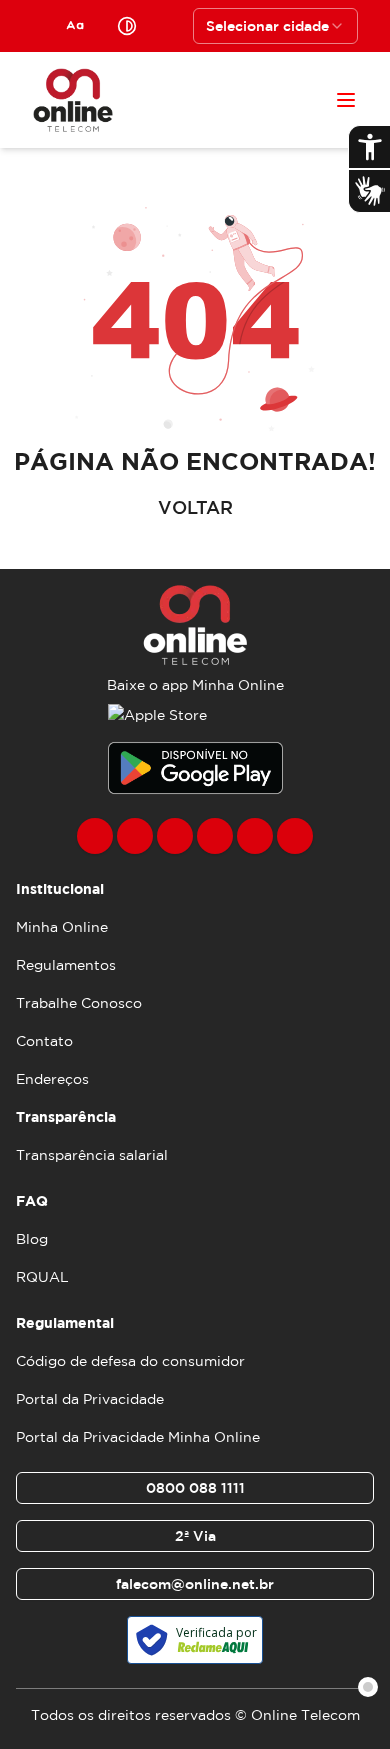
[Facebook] (95, 836)
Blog (32, 1239)
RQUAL (42, 1277)
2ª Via (195, 1536)
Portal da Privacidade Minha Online (138, 1437)
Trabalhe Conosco (79, 1003)
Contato (44, 1041)
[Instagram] (135, 836)
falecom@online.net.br (195, 1584)
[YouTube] (215, 836)
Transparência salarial (92, 1155)
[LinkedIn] (295, 836)
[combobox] (275, 26)
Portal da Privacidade (90, 1399)
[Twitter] (175, 836)
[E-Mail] (255, 836)
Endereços (52, 1079)
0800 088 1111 (195, 1488)
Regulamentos (66, 965)
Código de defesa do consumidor (130, 1361)
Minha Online (62, 927)
